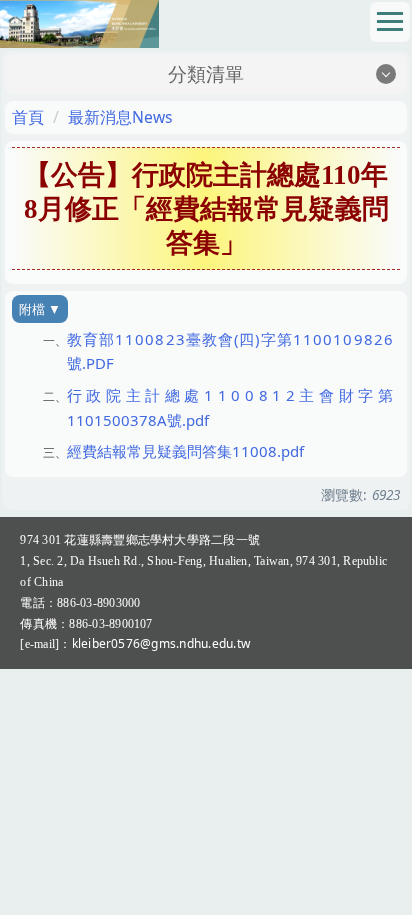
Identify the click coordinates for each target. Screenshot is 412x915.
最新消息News (120, 117)
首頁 (28, 117)
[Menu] (390, 22)
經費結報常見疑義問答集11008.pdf (185, 451)
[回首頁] (79, 21)
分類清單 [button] (206, 74)
